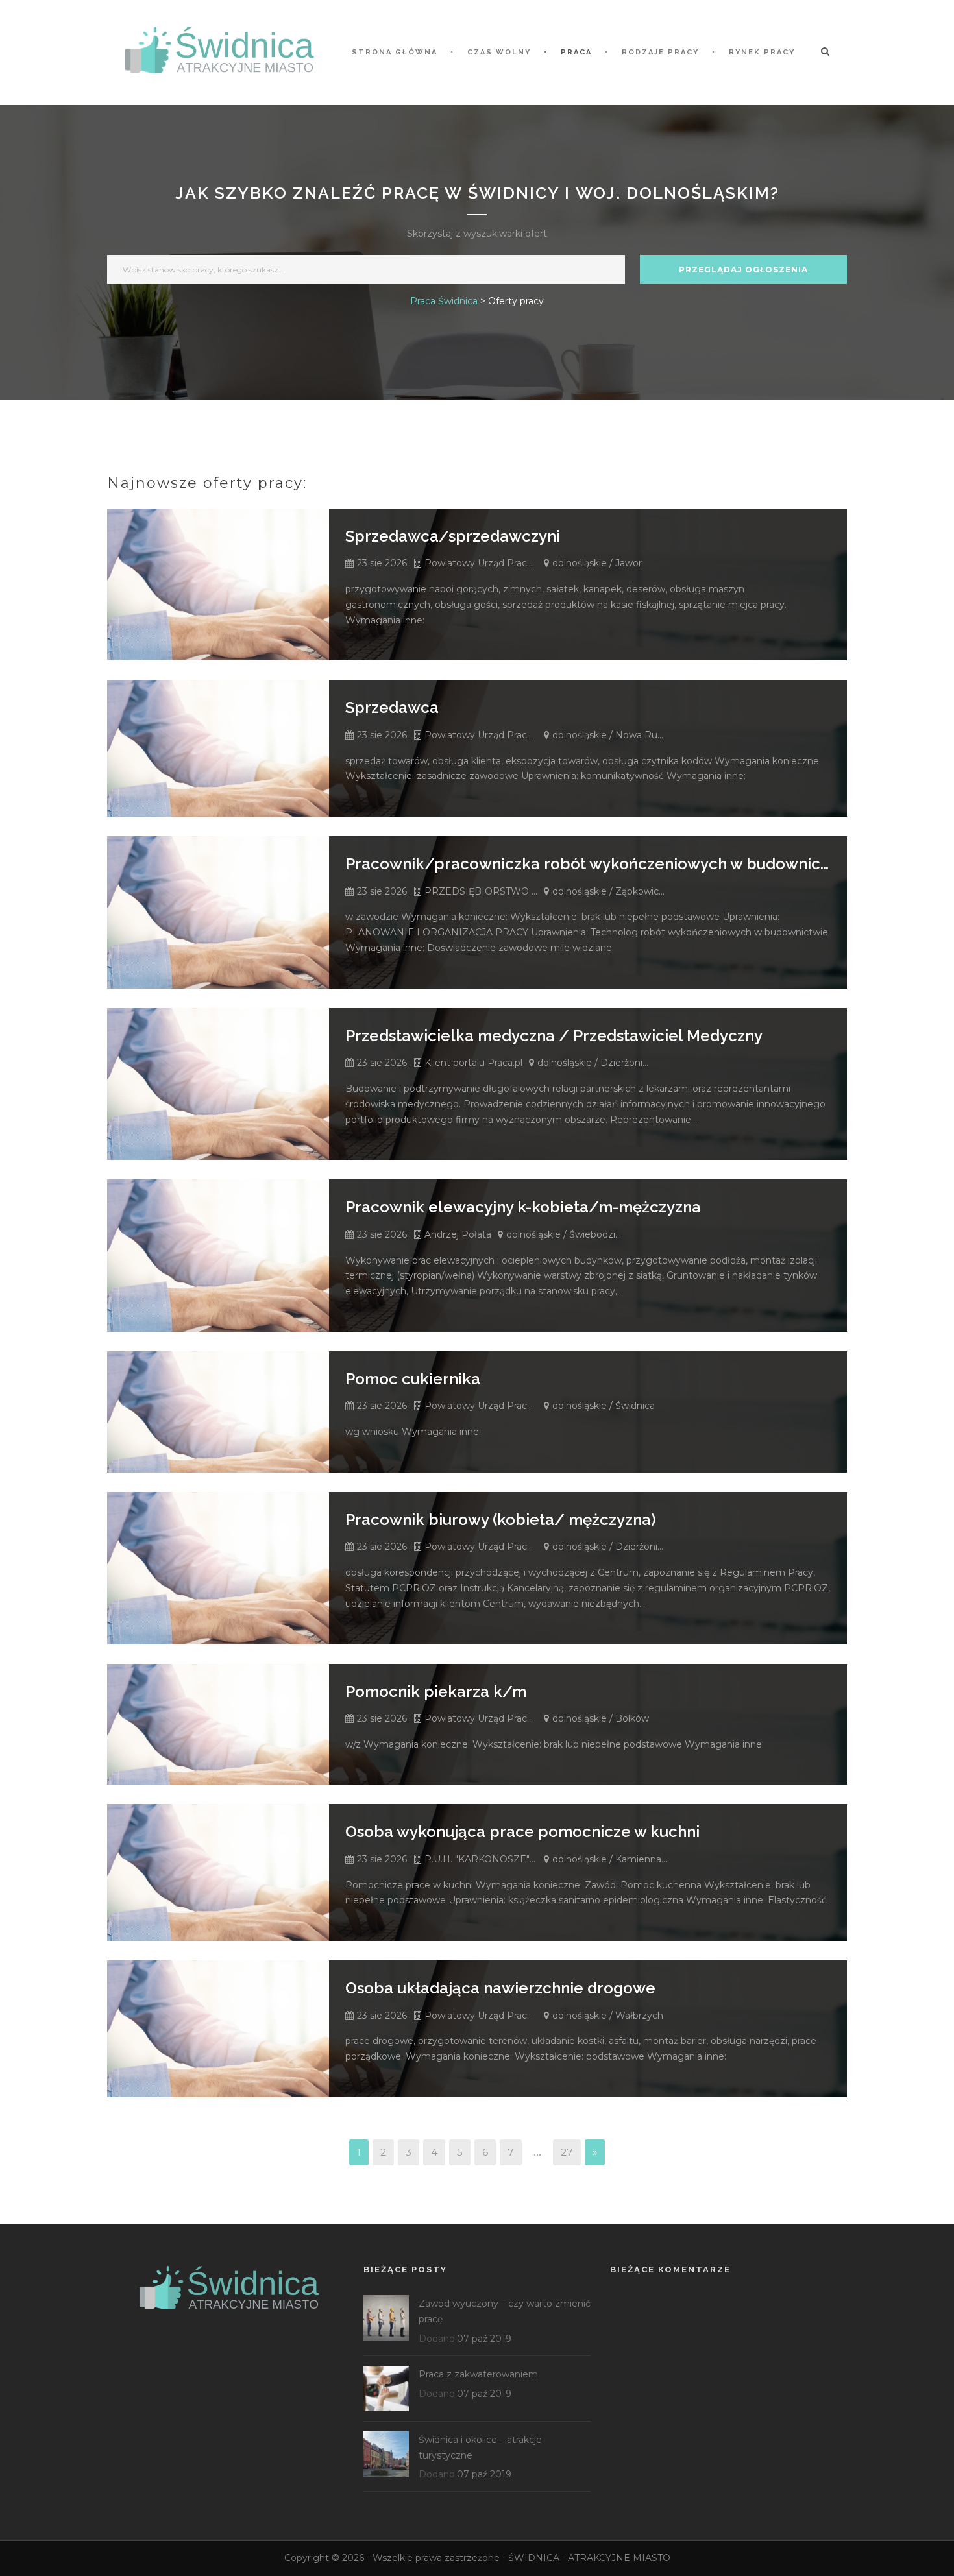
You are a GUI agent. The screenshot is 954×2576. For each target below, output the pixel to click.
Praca (576, 52)
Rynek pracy (762, 52)
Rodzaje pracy (660, 52)
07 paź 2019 (484, 2339)
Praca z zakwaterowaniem (478, 2374)
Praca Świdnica (444, 301)
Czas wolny (499, 52)
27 (567, 2152)
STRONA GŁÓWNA (395, 52)
